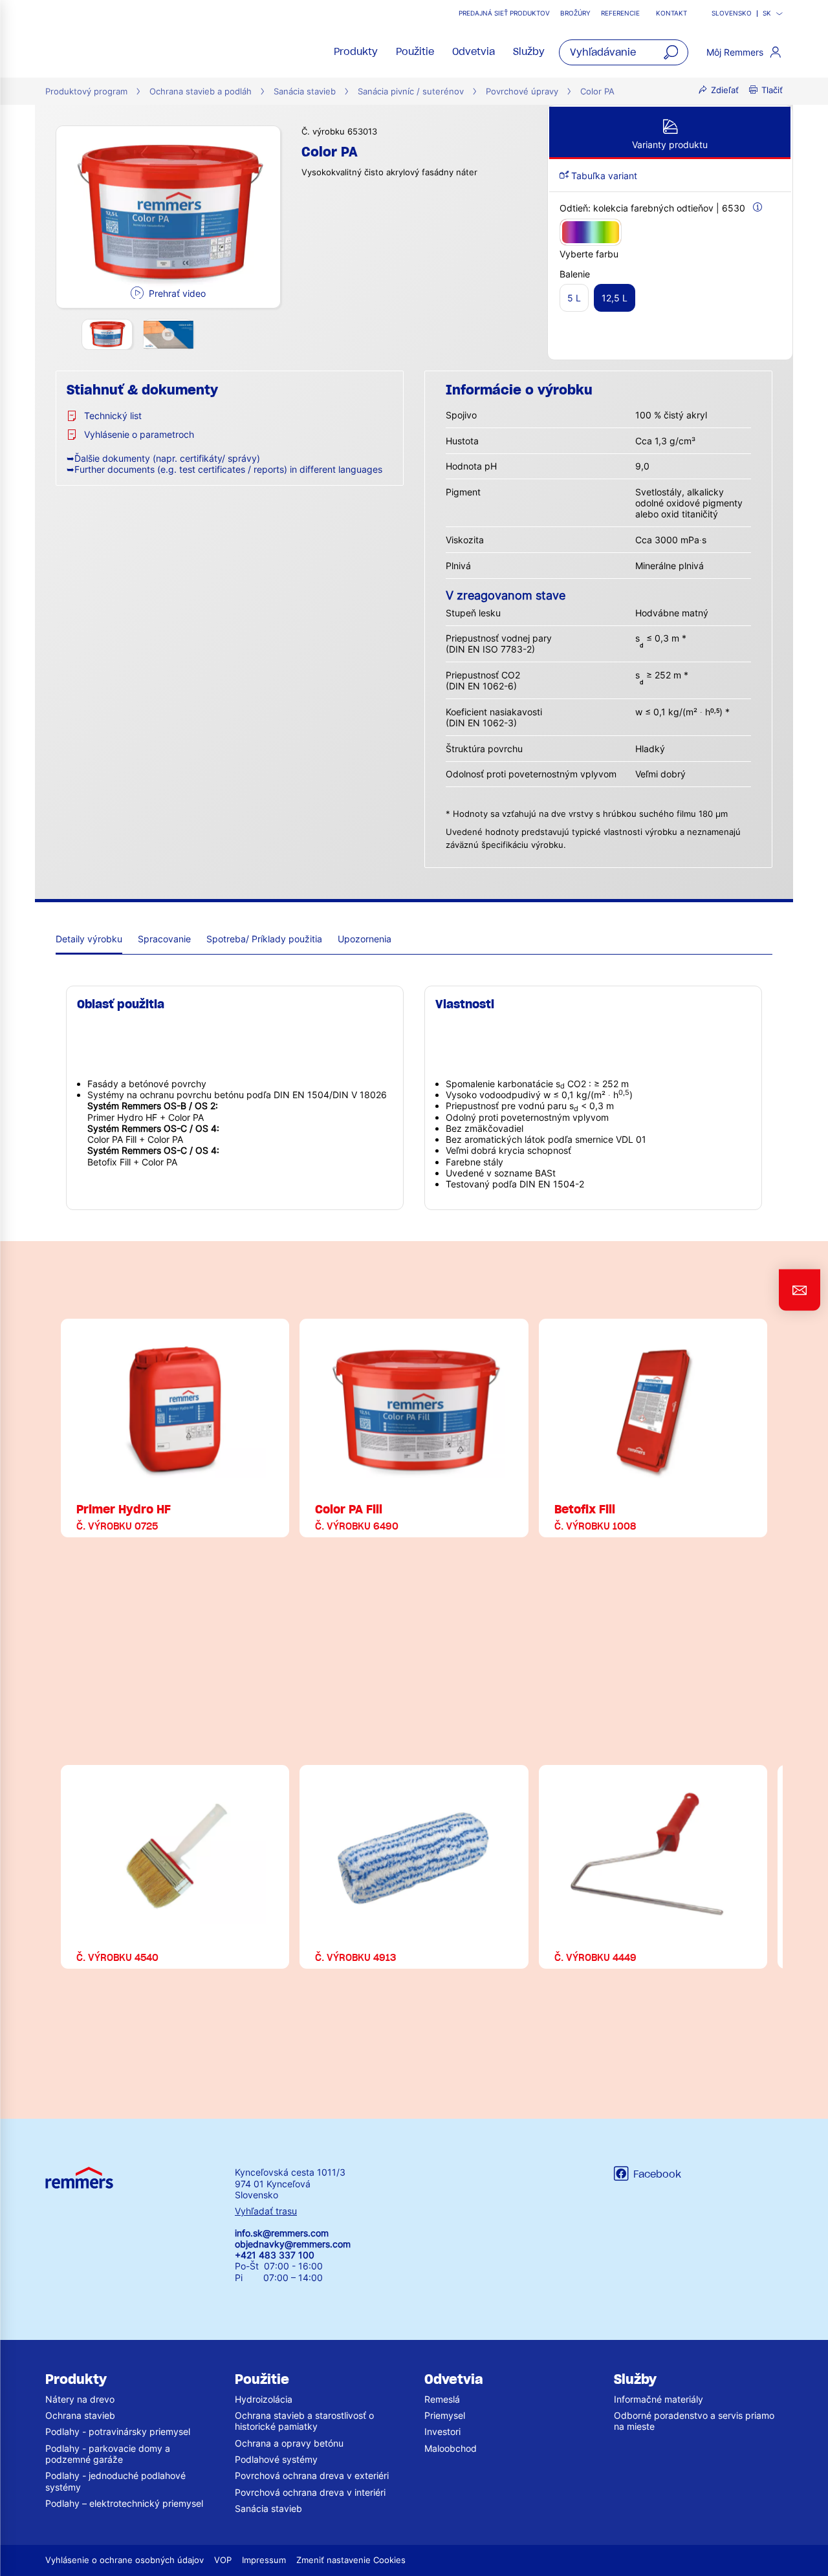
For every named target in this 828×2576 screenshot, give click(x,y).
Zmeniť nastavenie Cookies (351, 2560)
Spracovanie (164, 939)
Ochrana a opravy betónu (289, 2443)
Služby (529, 52)
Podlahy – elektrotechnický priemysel (124, 2503)
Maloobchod (451, 2448)
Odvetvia (474, 52)
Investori (442, 2431)
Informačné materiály (659, 2399)
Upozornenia (365, 939)
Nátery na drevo (80, 2399)
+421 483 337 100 (275, 2255)
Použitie (415, 52)
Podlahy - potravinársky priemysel (118, 2431)
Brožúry (575, 13)
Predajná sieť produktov (504, 13)
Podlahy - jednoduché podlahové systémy (115, 2481)
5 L (574, 298)
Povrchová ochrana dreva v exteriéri (312, 2475)
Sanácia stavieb (305, 92)
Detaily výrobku (89, 939)
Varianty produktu (670, 145)
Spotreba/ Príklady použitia (264, 939)
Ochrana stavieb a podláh (201, 92)
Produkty (356, 52)
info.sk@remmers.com (282, 2233)
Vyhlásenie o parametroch (139, 434)
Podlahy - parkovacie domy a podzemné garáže (108, 2454)
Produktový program (86, 92)
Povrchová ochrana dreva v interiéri (310, 2492)
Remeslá (442, 2399)
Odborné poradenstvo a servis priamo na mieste (694, 2421)
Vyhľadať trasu (266, 2211)
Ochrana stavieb (80, 2415)
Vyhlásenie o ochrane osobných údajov (125, 2560)
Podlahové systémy (276, 2459)
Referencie (621, 13)
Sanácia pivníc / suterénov (411, 92)
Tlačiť (772, 90)
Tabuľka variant (603, 176)
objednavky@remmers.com (293, 2244)
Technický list (113, 416)
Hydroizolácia (264, 2399)
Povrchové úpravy (522, 92)
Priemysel (445, 2415)
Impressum (264, 2560)
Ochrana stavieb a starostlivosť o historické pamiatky (304, 2421)
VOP (223, 2560)
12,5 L (615, 298)
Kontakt (671, 13)
